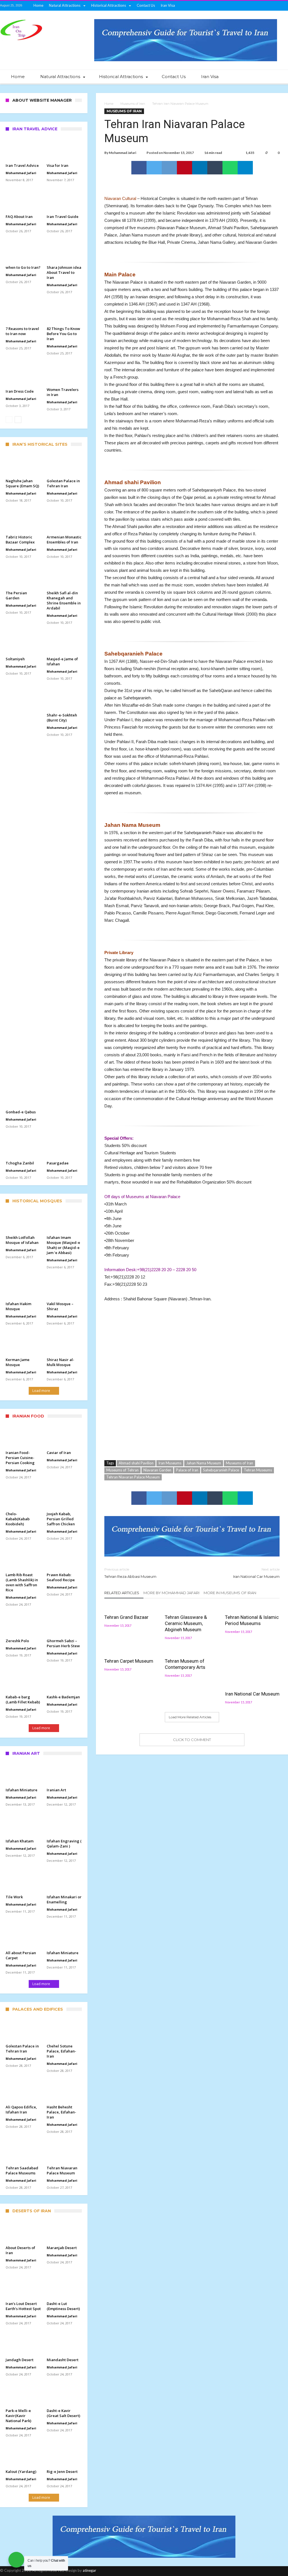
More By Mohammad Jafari (171, 1593)
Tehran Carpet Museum (129, 1661)
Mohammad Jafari (122, 153)
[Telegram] (283, 6)
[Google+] (242, 6)
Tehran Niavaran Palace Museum (133, 1477)
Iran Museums (170, 1463)
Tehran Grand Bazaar (126, 1617)
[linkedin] (200, 168)
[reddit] (169, 168)
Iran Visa (168, 5)
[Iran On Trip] (21, 19)
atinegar (89, 2570)
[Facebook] (221, 6)
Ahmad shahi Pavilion (136, 1463)
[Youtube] (263, 6)
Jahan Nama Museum (204, 1463)
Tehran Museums (258, 1470)
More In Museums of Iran (230, 1593)
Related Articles (122, 1593)
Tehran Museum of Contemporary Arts (185, 1664)
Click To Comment (192, 1740)
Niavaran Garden (157, 1470)
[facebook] (139, 168)
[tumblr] (215, 168)
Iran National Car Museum (256, 1573)
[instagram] (273, 6)
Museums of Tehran (122, 1470)
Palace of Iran (187, 1470)
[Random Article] (268, 77)
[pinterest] (184, 168)
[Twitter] (231, 6)
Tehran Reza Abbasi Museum (130, 1573)
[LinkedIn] (252, 6)
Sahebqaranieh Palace (221, 1470)
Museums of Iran (133, 104)
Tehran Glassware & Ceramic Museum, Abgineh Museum (186, 1623)
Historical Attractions (109, 5)
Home (38, 5)
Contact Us (146, 5)
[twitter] (154, 168)
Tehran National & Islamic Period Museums (252, 1620)
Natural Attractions (65, 5)
